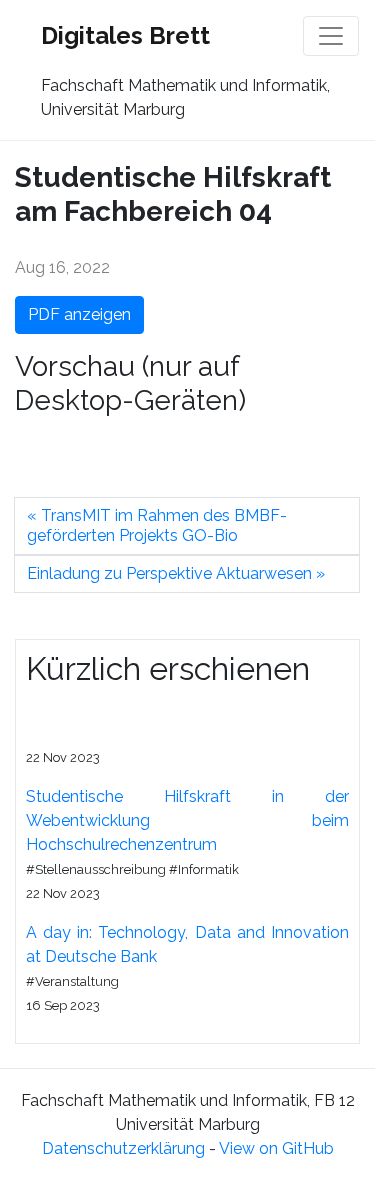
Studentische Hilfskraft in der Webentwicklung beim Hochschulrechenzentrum (187, 820)
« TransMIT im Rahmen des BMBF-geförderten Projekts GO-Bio (157, 525)
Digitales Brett (125, 35)
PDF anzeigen (79, 314)
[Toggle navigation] (331, 36)
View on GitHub (276, 1148)
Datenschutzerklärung (123, 1148)
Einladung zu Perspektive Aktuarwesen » (176, 573)
